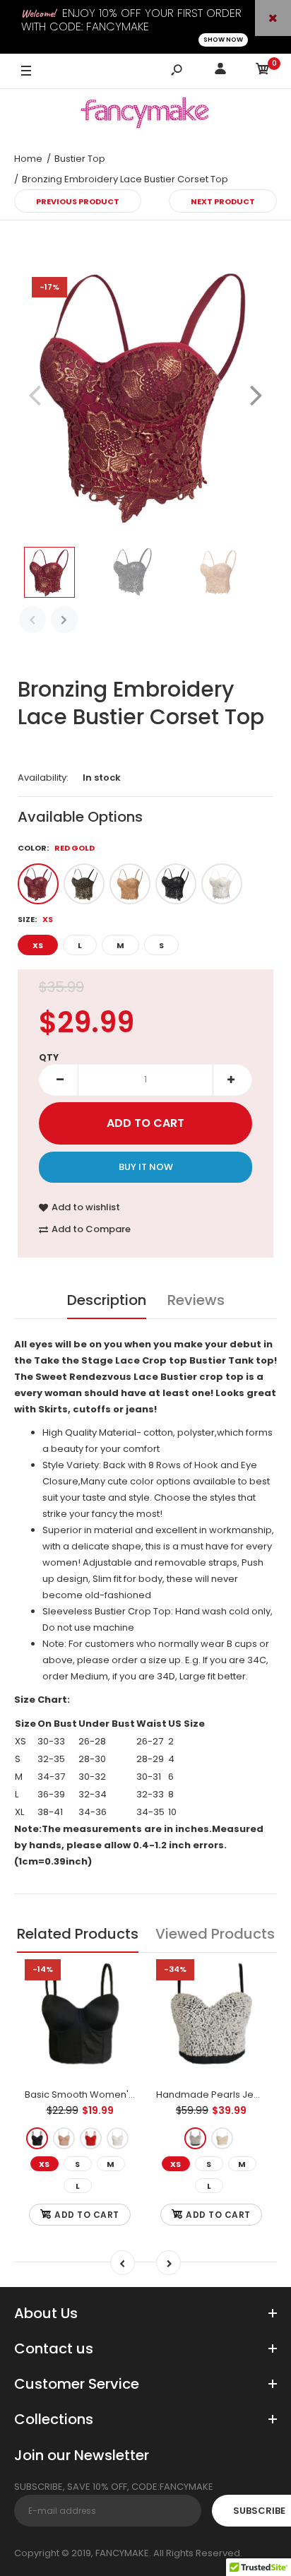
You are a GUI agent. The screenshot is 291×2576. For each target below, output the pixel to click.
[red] (91, 2139)
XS (38, 945)
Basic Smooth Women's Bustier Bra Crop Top (127, 2095)
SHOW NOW (223, 40)
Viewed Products (215, 1934)
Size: (35, 919)
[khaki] (64, 2139)
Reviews (196, 1300)
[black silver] (176, 884)
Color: (56, 848)
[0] (263, 71)
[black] (37, 2139)
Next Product (223, 201)
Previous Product (78, 201)
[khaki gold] (130, 884)
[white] (118, 2139)
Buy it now (146, 1167)
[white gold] (222, 884)
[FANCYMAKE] (145, 115)
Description (107, 1300)
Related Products (78, 1934)
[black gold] (84, 884)
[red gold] (38, 884)
